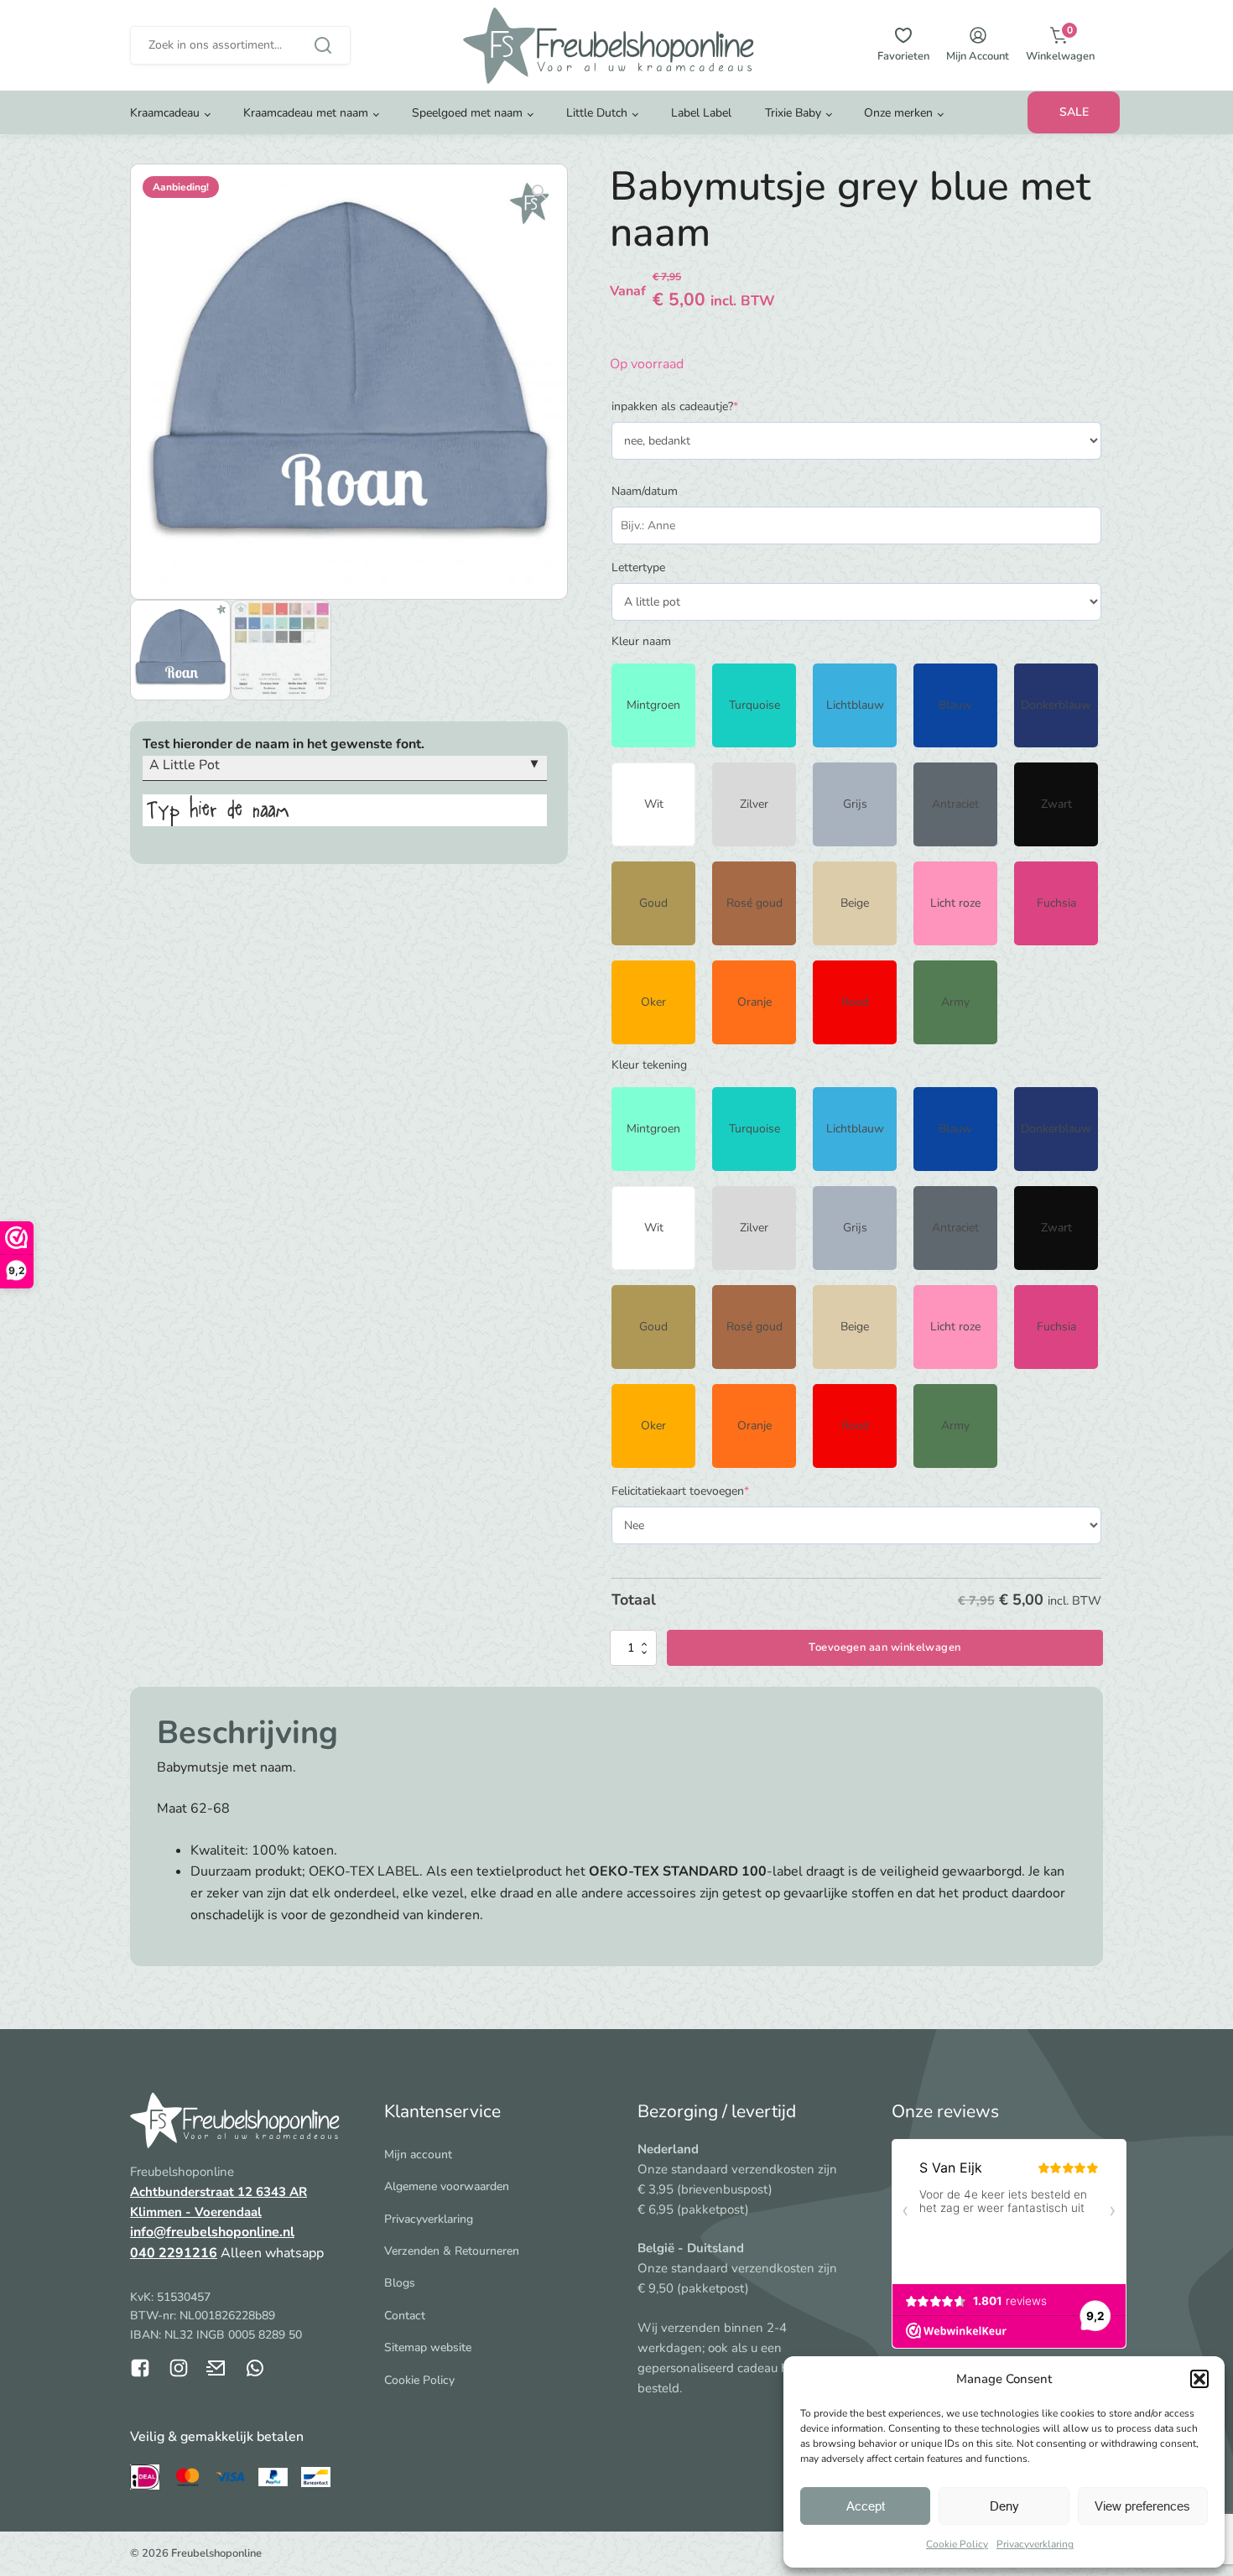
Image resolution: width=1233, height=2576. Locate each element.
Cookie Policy (957, 2544)
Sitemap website (428, 2347)
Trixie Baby (793, 113)
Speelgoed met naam (467, 113)
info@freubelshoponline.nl (212, 2232)
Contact (405, 2316)
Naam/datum (645, 491)
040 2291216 (174, 2253)
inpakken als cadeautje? (699, 406)
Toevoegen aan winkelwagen (884, 1647)
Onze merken (898, 113)
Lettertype (638, 567)
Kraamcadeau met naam (306, 113)
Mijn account (418, 2154)
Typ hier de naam (218, 810)
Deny (1004, 2506)
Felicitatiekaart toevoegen (705, 1491)
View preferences (1142, 2506)
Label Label (701, 113)
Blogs (400, 2283)
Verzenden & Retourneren (452, 2251)
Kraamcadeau (165, 113)
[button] (1199, 2379)
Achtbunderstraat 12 (193, 2192)
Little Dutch (597, 113)
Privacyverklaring (1035, 2544)
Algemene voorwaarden (447, 2186)
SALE (1074, 112)
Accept (866, 2506)
